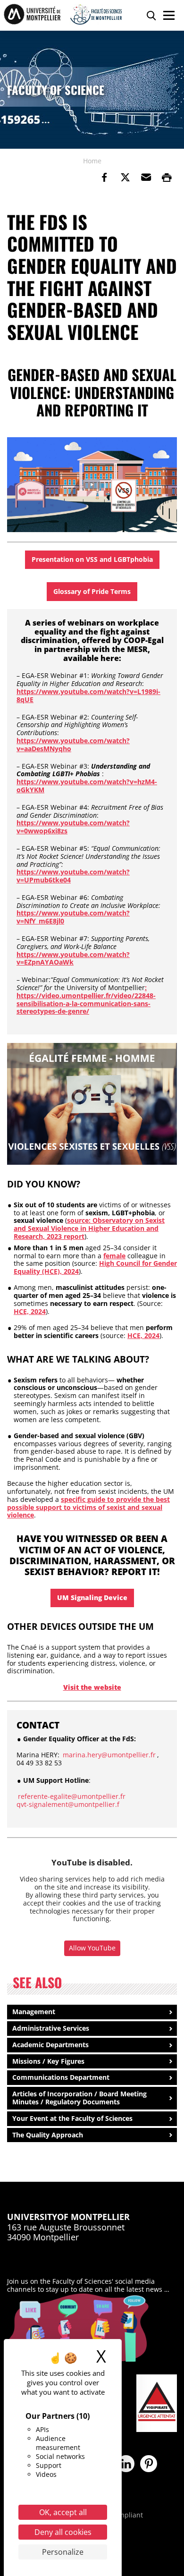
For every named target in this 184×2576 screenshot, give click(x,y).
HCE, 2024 (30, 1311)
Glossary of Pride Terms (92, 591)
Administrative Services (51, 2028)
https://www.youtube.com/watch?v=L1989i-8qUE (88, 695)
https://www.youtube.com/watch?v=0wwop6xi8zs (73, 827)
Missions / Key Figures (48, 2061)
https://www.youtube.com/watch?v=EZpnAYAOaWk (73, 958)
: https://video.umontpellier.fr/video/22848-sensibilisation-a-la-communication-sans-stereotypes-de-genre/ (86, 999)
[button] (146, 178)
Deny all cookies (63, 2532)
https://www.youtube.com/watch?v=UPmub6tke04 (73, 876)
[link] (104, 178)
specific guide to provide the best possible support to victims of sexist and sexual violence (88, 1507)
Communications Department (61, 2077)
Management (34, 2012)
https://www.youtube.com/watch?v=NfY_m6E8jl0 (73, 917)
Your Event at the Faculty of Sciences (72, 2118)
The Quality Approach (48, 2135)
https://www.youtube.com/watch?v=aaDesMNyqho (73, 745)
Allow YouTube (92, 1948)
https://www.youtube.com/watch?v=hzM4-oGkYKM (87, 786)
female (114, 1256)
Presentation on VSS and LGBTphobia (92, 559)
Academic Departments (50, 2045)
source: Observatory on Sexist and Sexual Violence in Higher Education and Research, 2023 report (89, 1228)
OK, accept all (63, 2512)
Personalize (63, 2552)
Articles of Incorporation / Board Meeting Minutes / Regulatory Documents (79, 2098)
